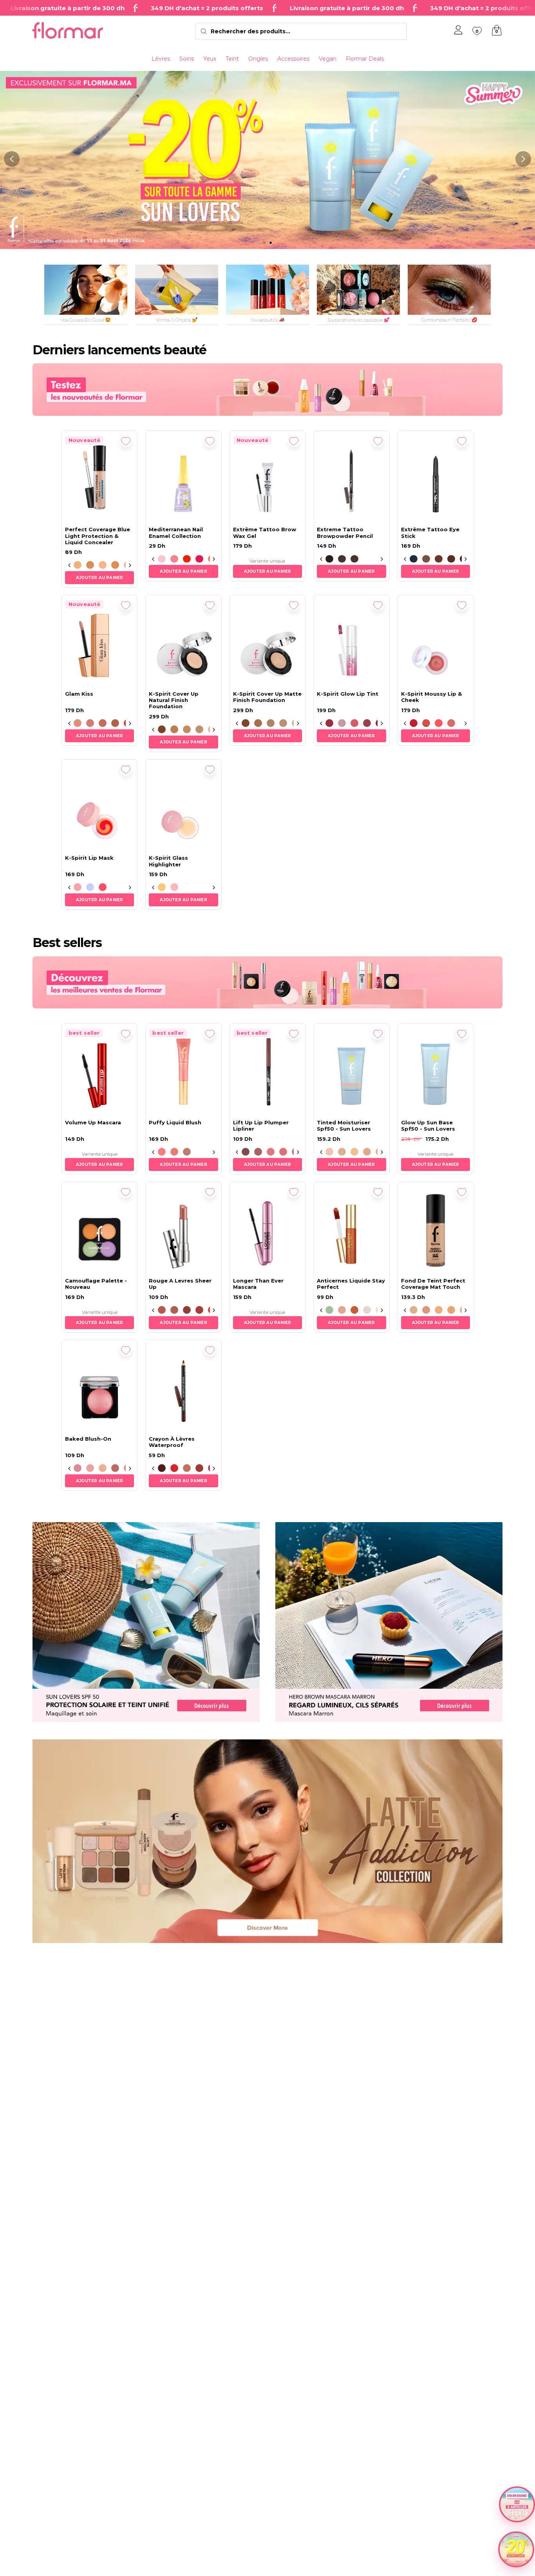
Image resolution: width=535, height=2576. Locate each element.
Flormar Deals (365, 59)
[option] (78, 565)
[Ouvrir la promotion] (516, 2549)
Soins (187, 59)
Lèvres (161, 59)
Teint (232, 59)
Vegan (328, 59)
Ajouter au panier (99, 578)
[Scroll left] (69, 565)
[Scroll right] (130, 565)
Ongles (258, 59)
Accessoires (293, 59)
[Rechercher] (204, 31)
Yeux (210, 59)
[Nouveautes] (267, 389)
